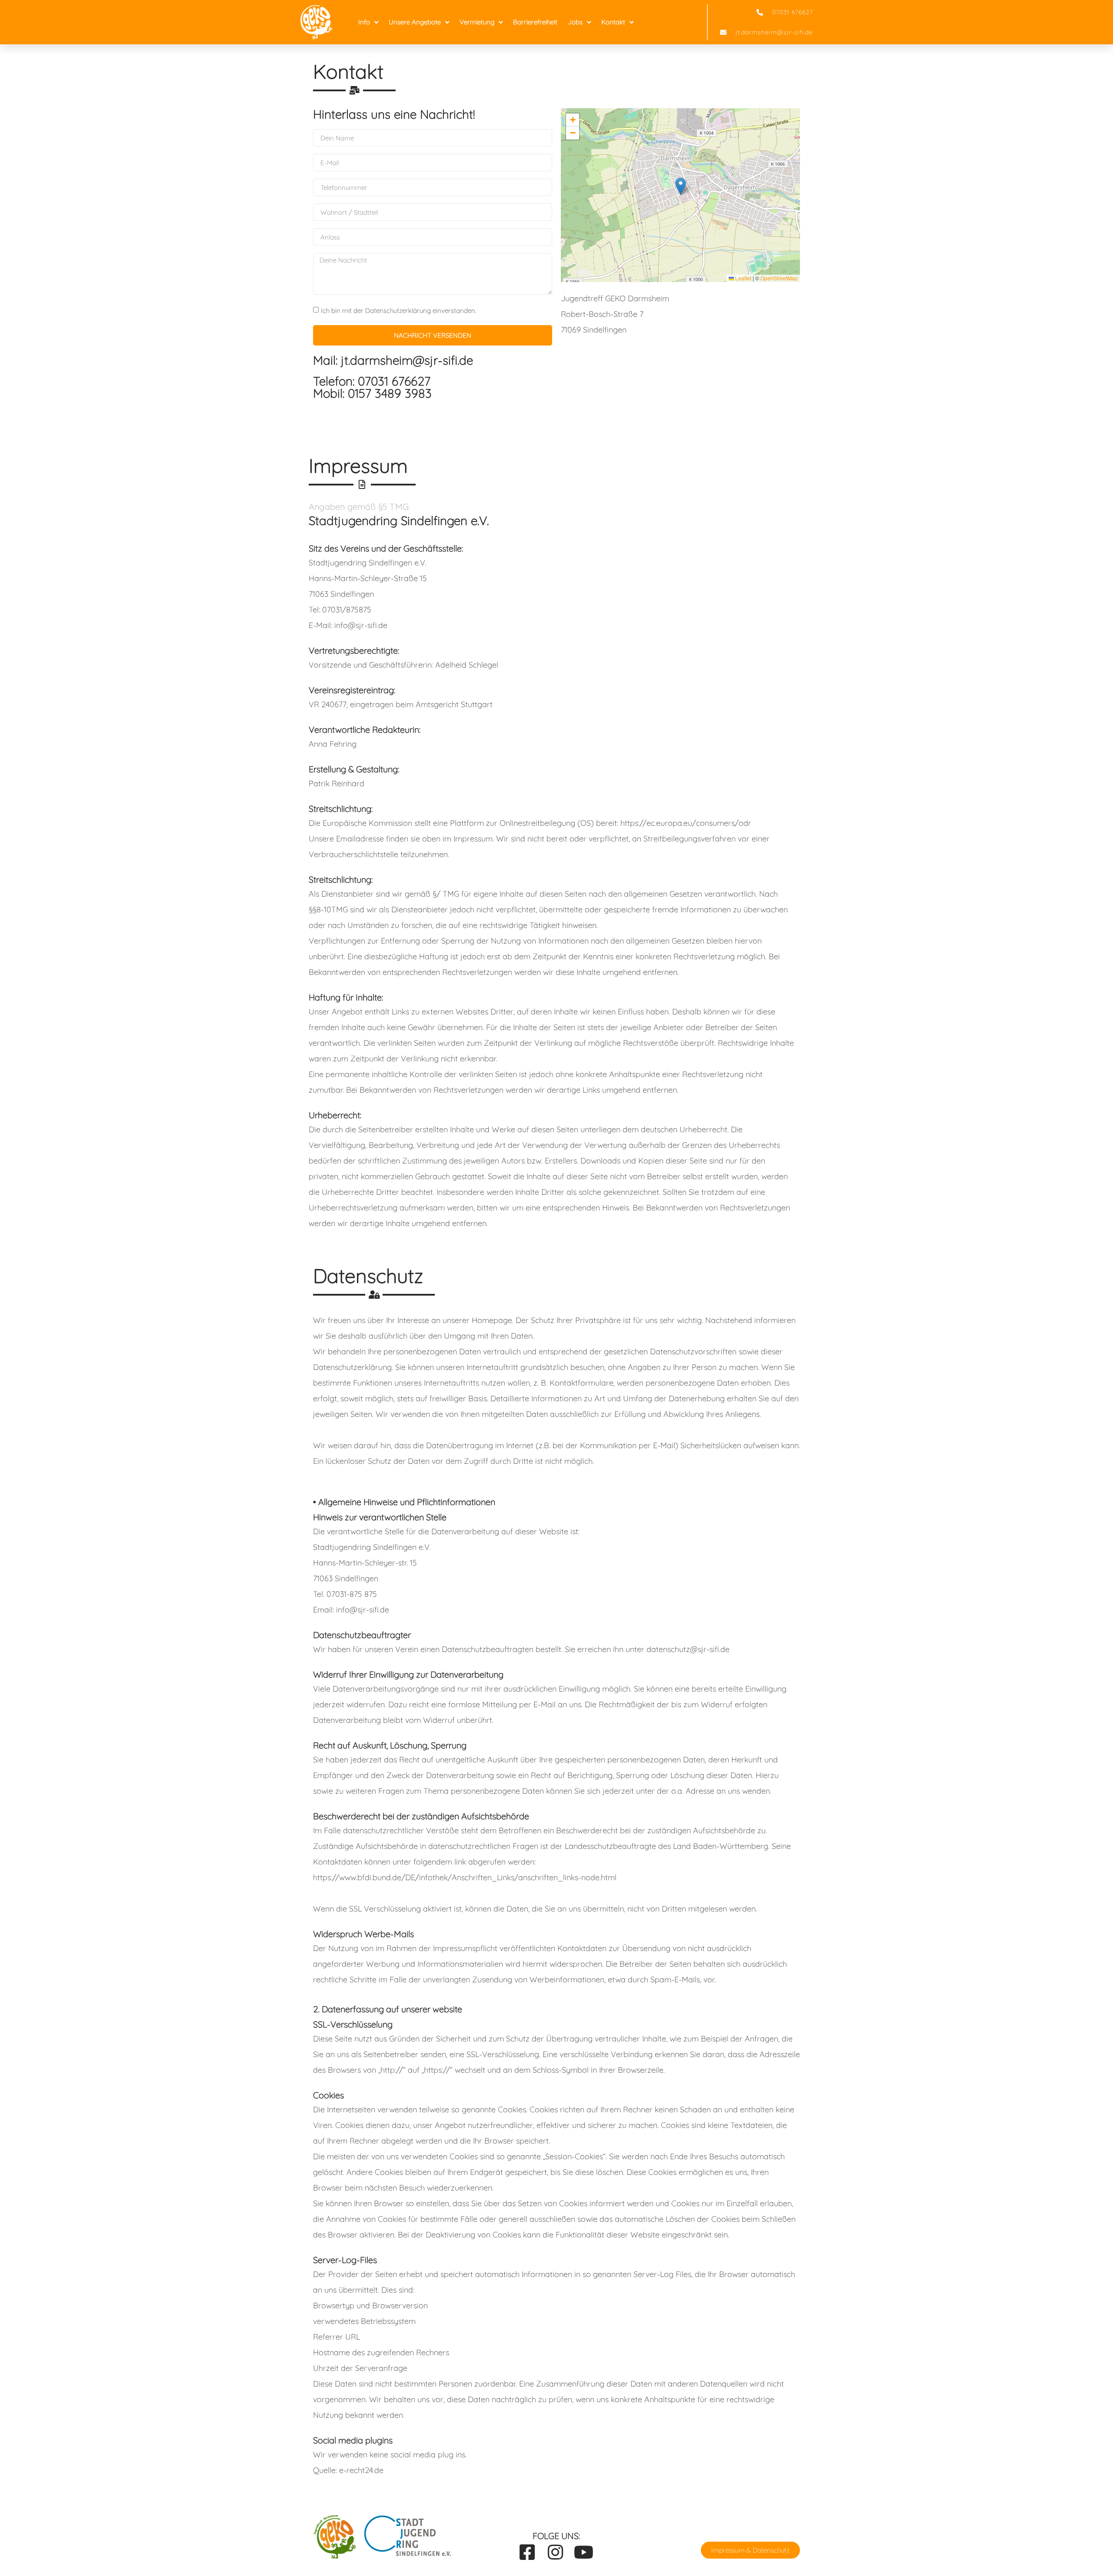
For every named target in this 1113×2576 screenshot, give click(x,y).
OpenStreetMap (779, 278)
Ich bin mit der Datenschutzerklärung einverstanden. (398, 311)
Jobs (575, 22)
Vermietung (477, 22)
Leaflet (743, 278)
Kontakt (613, 22)
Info (364, 22)
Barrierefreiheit (535, 22)
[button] (681, 186)
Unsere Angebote (415, 22)
